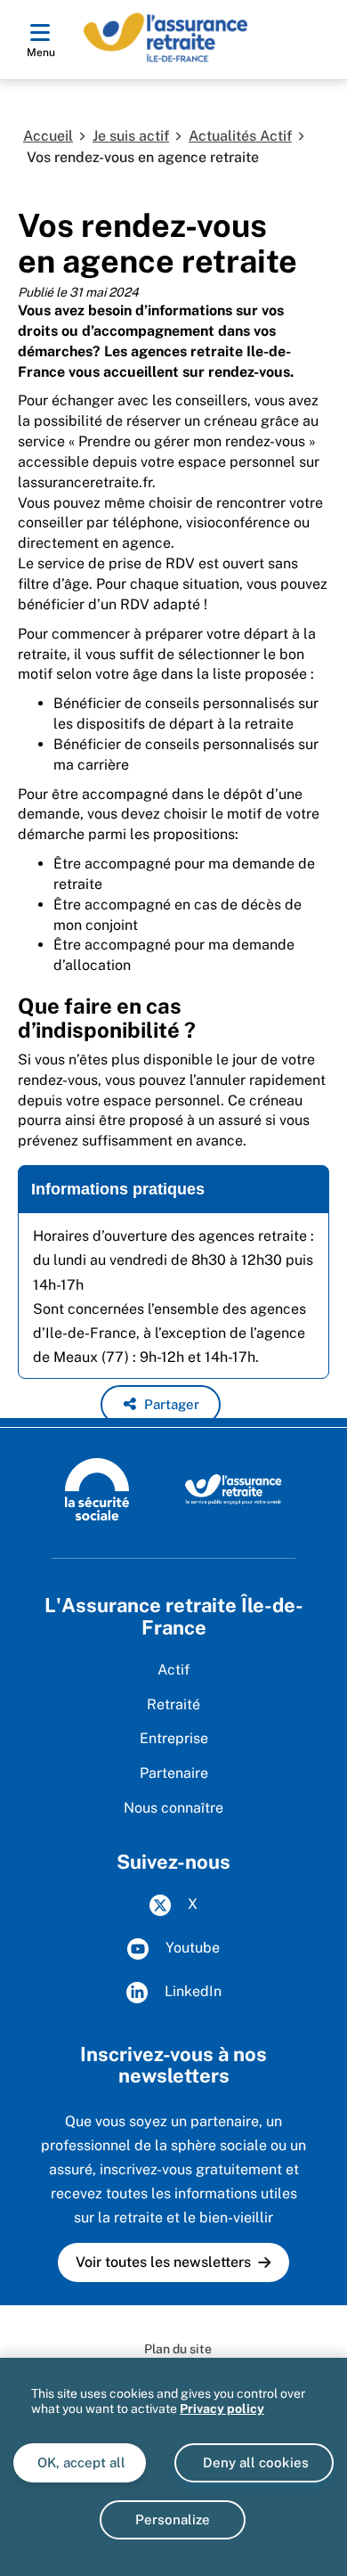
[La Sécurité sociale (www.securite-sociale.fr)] (97, 1488)
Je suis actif (131, 136)
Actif (173, 1670)
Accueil (48, 136)
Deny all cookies (254, 2462)
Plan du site (178, 2349)
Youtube (191, 1948)
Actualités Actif (240, 136)
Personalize (173, 2519)
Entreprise (174, 1738)
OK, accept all (80, 2462)
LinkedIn (191, 1991)
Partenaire (174, 1773)
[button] (161, 1405)
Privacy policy (222, 2409)
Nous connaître (173, 1808)
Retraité (173, 1704)
